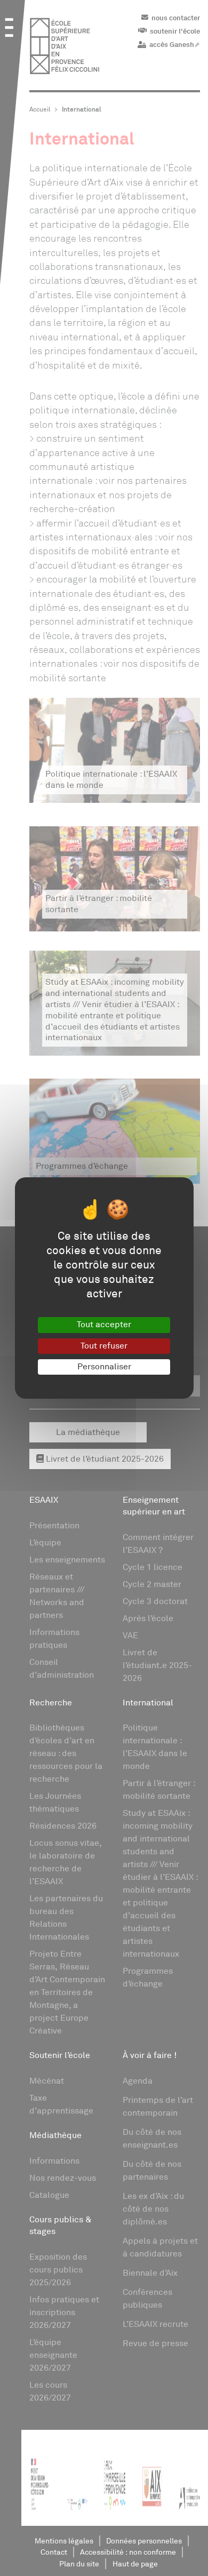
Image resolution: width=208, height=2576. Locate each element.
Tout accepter (104, 1325)
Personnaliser (104, 1367)
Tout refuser (104, 1346)
